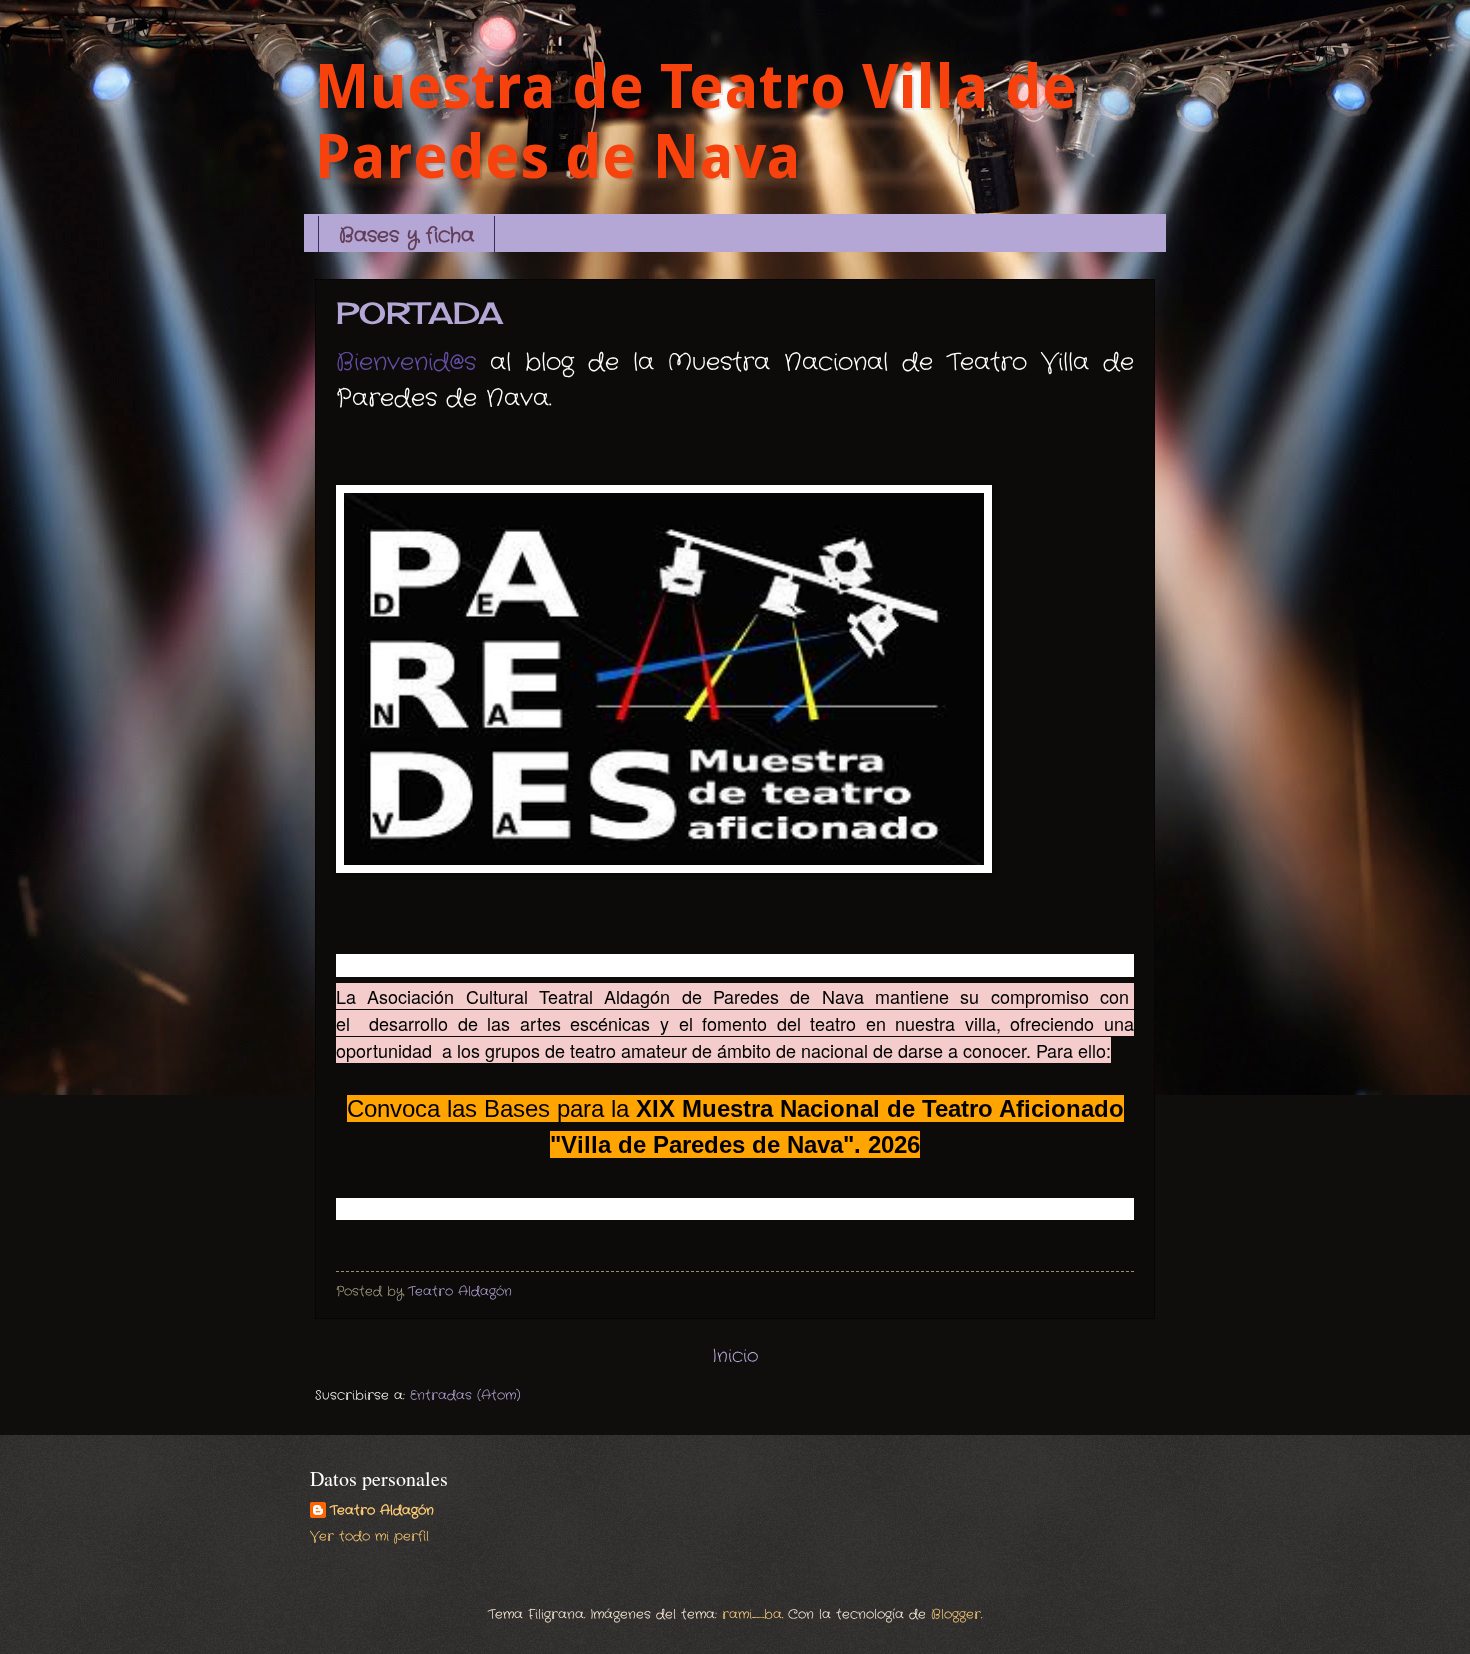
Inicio (735, 1356)
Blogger (956, 1614)
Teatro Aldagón (382, 1511)
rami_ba (752, 1614)
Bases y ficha (406, 235)
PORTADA (419, 313)
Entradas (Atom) (465, 1395)
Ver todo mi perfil (369, 1536)
